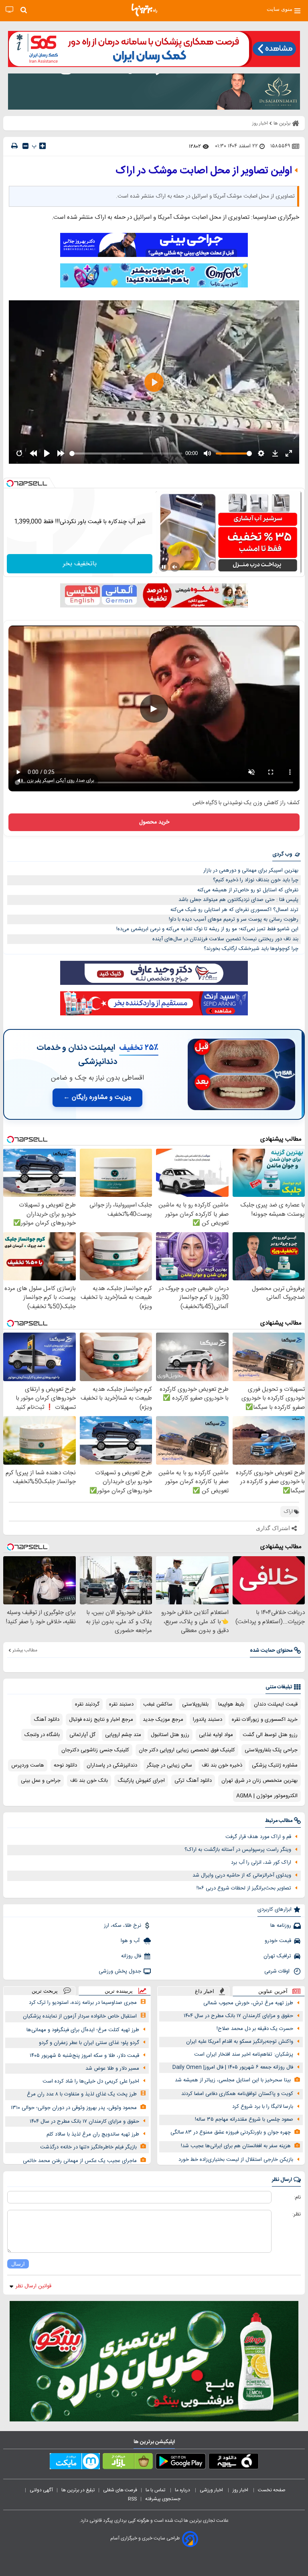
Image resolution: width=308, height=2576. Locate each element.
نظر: (297, 2214)
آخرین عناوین (273, 1991)
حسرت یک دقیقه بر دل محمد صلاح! (255, 2029)
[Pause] (164, 567)
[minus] (25, 146)
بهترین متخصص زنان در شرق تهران (259, 1781)
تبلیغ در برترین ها (78, 2490)
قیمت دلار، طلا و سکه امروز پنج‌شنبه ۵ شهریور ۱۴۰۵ (84, 2056)
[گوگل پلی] (181, 2463)
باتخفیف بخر (80, 564)
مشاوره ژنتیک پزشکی (275, 1765)
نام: (297, 2197)
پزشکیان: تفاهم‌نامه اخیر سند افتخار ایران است (244, 2054)
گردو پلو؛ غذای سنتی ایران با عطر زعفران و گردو (89, 2043)
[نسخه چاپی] (14, 146)
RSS (132, 2499)
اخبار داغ (205, 1991)
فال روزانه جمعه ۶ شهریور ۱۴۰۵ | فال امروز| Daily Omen (233, 2067)
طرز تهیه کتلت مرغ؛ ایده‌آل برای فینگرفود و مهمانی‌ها (83, 2030)
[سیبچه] (234, 2463)
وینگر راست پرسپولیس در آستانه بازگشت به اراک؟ (238, 1850)
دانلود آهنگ (47, 1720)
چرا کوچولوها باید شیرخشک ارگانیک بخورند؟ (251, 949)
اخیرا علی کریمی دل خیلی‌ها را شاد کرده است (91, 2081)
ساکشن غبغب (158, 1704)
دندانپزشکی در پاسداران (112, 1765)
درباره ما (183, 2490)
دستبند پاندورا (208, 1720)
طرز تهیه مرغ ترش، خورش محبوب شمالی (248, 2003)
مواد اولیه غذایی (216, 1735)
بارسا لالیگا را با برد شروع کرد (263, 2107)
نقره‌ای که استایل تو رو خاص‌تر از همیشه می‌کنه (248, 890)
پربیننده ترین (119, 1991)
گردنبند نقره (87, 1704)
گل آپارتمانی (82, 1735)
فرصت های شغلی (120, 2490)
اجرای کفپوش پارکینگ (141, 1781)
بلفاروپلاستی (195, 1704)
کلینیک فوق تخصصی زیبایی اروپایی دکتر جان (187, 1750)
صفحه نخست (272, 2490)
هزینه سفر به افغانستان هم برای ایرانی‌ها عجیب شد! (236, 2146)
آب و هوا (131, 1941)
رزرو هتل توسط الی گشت (270, 1735)
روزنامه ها (281, 1926)
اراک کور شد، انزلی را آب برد (261, 1863)
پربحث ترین (45, 1991)
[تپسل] (10, 483)
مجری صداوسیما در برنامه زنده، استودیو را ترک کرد (83, 2003)
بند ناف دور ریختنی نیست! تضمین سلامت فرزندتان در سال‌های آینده (225, 939)
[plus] (43, 146)
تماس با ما (156, 2490)
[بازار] (128, 2463)
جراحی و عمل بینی (41, 1781)
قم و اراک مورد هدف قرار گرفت (258, 1837)
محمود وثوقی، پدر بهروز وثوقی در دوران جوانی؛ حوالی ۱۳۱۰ (74, 2108)
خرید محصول (154, 822)
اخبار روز (241, 2490)
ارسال (18, 2264)
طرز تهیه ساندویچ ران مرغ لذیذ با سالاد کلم (93, 2134)
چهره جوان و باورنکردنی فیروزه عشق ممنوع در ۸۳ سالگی (231, 2132)
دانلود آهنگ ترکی (193, 1781)
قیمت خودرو (278, 1941)
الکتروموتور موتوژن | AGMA (267, 1796)
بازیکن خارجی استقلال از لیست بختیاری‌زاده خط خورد (236, 2160)
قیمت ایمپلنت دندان (276, 1704)
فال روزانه (131, 1956)
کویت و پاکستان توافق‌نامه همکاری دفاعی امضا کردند (237, 2094)
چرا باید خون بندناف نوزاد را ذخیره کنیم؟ (256, 880)
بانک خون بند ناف (89, 1781)
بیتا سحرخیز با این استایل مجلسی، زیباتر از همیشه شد (233, 2080)
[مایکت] (75, 2463)
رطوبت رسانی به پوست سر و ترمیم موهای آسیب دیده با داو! (234, 919)
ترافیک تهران (277, 1956)
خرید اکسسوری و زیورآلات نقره (265, 1720)
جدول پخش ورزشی (120, 1971)
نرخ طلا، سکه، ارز (123, 1926)
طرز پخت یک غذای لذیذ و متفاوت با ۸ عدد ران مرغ (82, 2094)
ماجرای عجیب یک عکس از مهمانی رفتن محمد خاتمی (80, 2161)
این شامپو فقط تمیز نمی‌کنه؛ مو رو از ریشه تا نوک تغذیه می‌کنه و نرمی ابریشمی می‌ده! (207, 929)
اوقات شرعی (278, 1971)
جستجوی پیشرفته (163, 2499)
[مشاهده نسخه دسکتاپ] (9, 10)
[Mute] (175, 567)
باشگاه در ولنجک (42, 1735)
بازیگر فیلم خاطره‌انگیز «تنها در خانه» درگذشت (88, 2147)
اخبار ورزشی (212, 2490)
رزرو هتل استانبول (170, 1735)
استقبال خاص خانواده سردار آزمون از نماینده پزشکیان (80, 2016)
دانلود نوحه (65, 1765)
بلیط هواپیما (231, 1704)
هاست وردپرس (28, 1765)
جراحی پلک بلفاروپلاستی (271, 1750)
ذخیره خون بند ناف (222, 1765)
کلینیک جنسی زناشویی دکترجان (95, 1750)
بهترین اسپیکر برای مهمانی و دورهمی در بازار (251, 870)
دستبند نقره (121, 1704)
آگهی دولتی (41, 2490)
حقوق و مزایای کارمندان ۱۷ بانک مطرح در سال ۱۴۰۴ (238, 2016)
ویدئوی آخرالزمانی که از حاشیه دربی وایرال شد (242, 1875)
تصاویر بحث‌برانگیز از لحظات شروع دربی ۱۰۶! (244, 1888)
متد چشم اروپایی (123, 1735)
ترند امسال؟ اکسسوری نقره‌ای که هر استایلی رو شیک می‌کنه (234, 910)
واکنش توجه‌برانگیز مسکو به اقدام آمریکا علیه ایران (240, 2042)
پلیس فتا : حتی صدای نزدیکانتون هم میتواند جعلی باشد (238, 900)
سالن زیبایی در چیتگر (169, 1765)
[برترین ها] (144, 10)
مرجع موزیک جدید (163, 1720)
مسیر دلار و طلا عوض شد (112, 2069)
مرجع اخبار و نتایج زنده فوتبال (101, 1720)
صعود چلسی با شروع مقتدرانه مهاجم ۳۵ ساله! (244, 2119)
